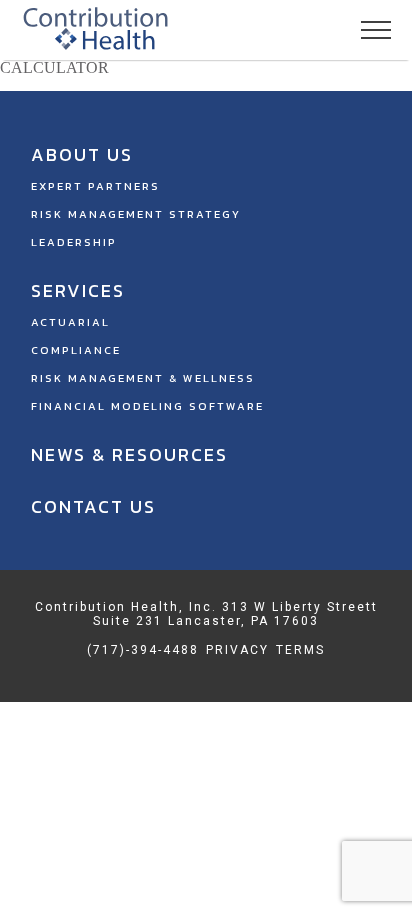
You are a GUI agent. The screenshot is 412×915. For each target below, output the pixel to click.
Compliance (76, 350)
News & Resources (129, 454)
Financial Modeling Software (147, 406)
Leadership (74, 242)
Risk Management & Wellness (143, 378)
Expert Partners (95, 186)
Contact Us (93, 506)
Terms (300, 650)
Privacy (237, 650)
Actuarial (70, 322)
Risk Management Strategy (136, 214)
